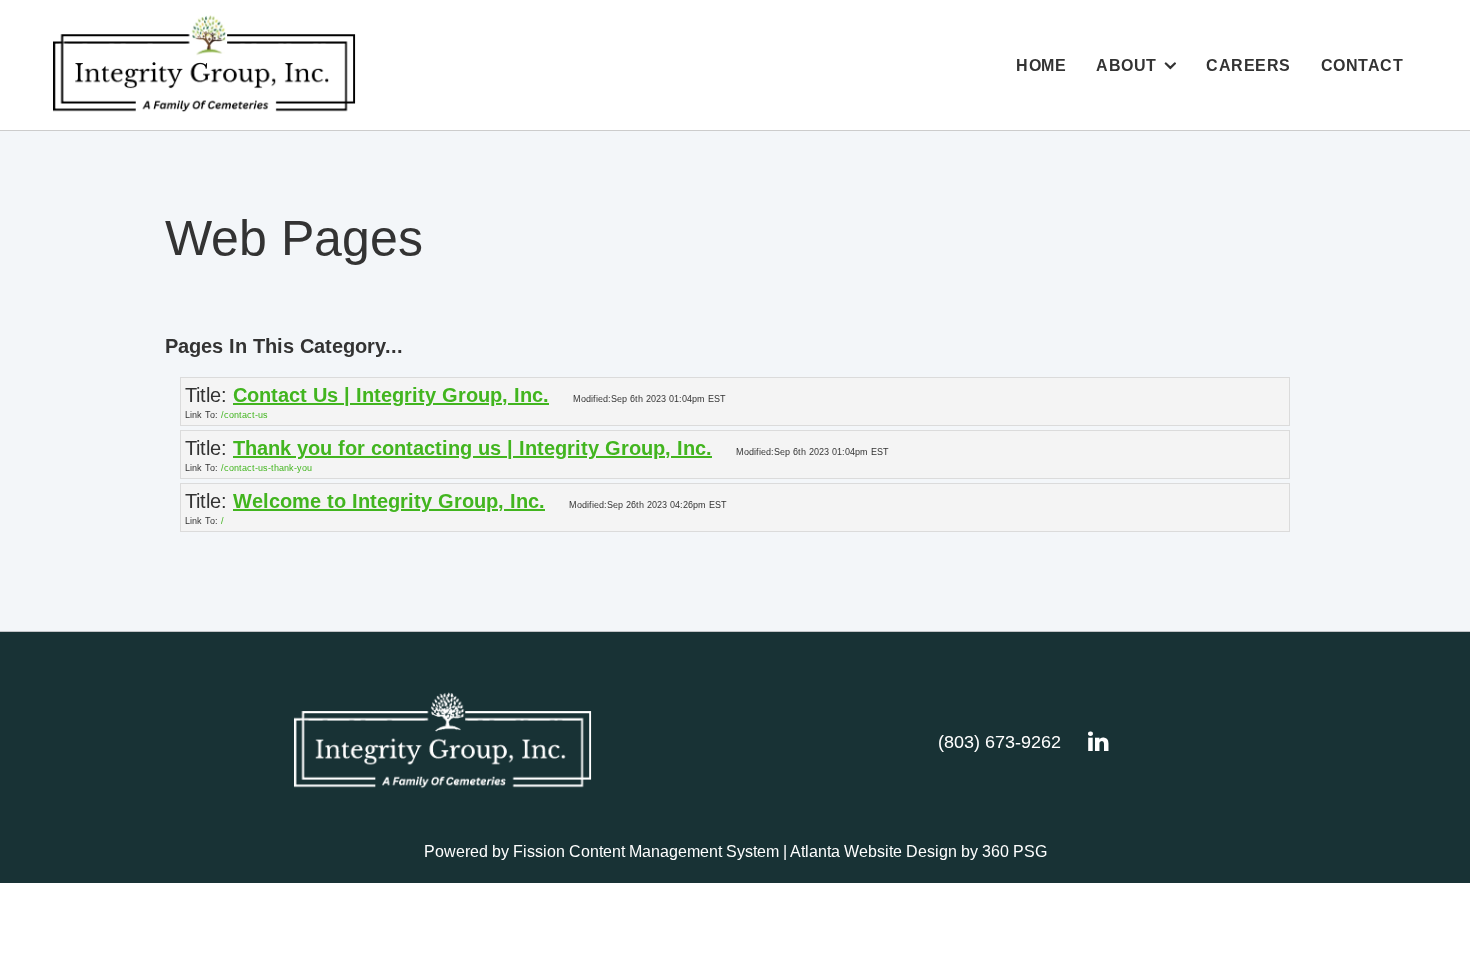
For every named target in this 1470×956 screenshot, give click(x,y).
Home (1041, 65)
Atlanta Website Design (873, 851)
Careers (1248, 65)
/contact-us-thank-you (266, 468)
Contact (1362, 65)
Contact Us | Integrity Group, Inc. (391, 395)
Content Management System (674, 851)
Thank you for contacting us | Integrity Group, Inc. (472, 448)
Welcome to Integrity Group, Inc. (389, 501)
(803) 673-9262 (999, 742)
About (1126, 65)
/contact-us (244, 415)
